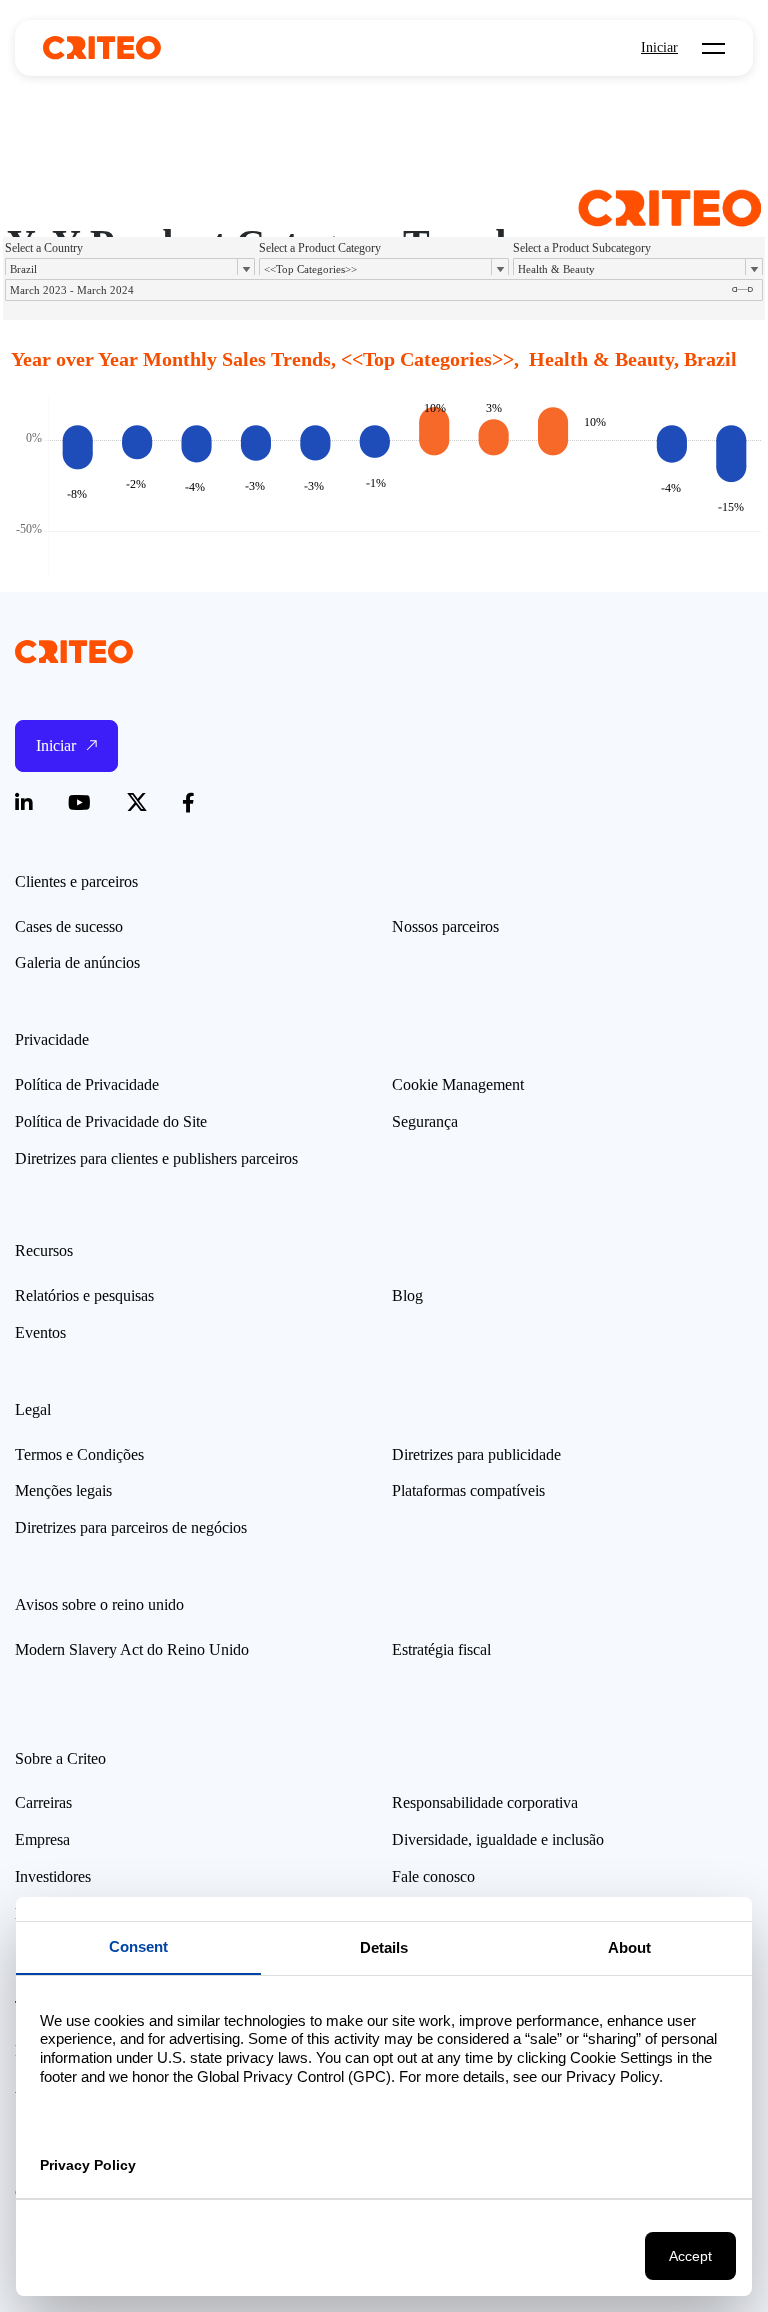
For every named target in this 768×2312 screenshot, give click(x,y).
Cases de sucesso (69, 926)
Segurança (425, 1121)
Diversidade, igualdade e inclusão (498, 1839)
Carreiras (43, 1802)
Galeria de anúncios (77, 962)
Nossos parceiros (445, 926)
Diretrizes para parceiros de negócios (131, 1527)
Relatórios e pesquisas (84, 1295)
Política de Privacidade (87, 1084)
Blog (407, 1295)
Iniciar (659, 48)
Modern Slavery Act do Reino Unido (132, 1649)
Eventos (40, 1332)
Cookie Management (458, 1084)
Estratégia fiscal (441, 1649)
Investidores (53, 1876)
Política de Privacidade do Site (111, 1121)
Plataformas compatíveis (468, 1490)
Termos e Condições (79, 1454)
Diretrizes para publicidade (476, 1454)
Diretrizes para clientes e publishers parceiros (156, 1158)
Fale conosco (433, 1876)
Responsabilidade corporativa (485, 1802)
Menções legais (63, 1490)
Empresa (42, 1839)
